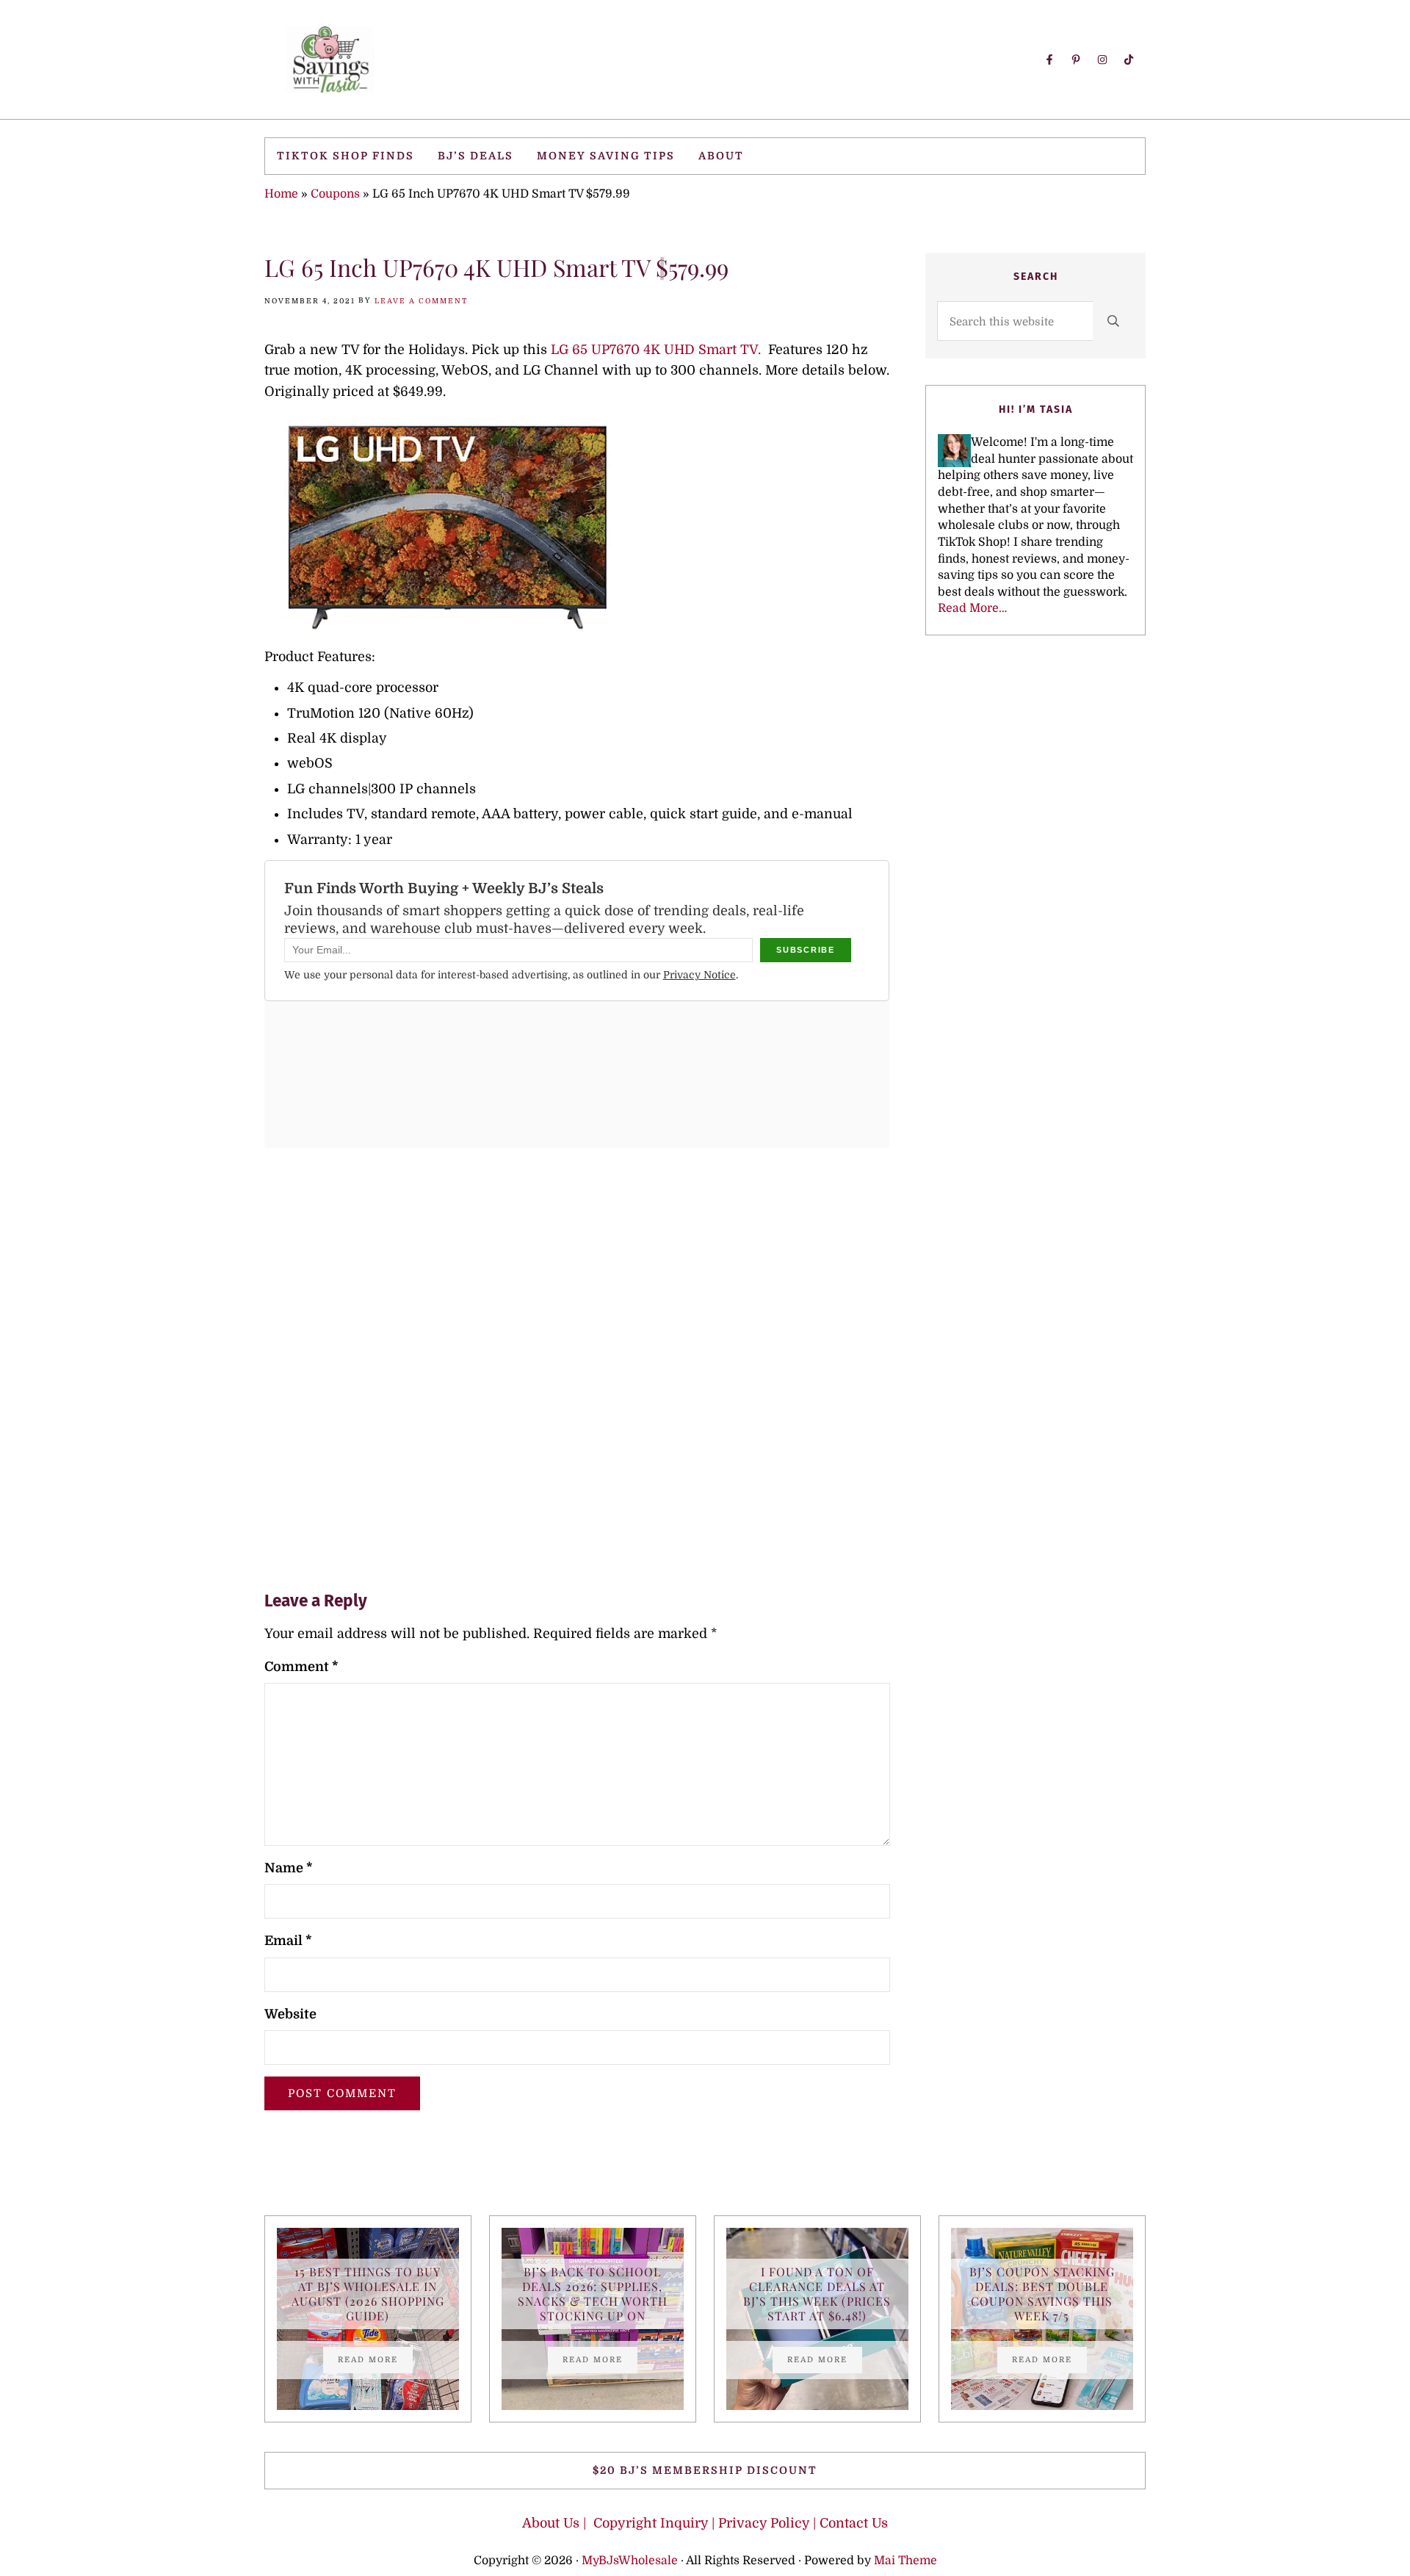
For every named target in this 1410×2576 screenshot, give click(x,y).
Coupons (335, 194)
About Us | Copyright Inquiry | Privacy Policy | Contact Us (705, 2523)
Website (290, 2014)
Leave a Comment (421, 301)
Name (289, 1868)
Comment (301, 1667)
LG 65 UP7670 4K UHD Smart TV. (656, 350)
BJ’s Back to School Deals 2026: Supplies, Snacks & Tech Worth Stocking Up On (593, 2294)
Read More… (972, 608)
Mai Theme (905, 2561)
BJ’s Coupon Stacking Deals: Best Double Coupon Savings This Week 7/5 (1042, 2294)
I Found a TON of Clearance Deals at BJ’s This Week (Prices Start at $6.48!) (817, 2294)
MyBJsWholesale (630, 2561)
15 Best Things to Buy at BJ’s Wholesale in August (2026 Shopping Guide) (368, 2294)
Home (281, 194)
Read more (375, 2362)
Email (288, 1941)
